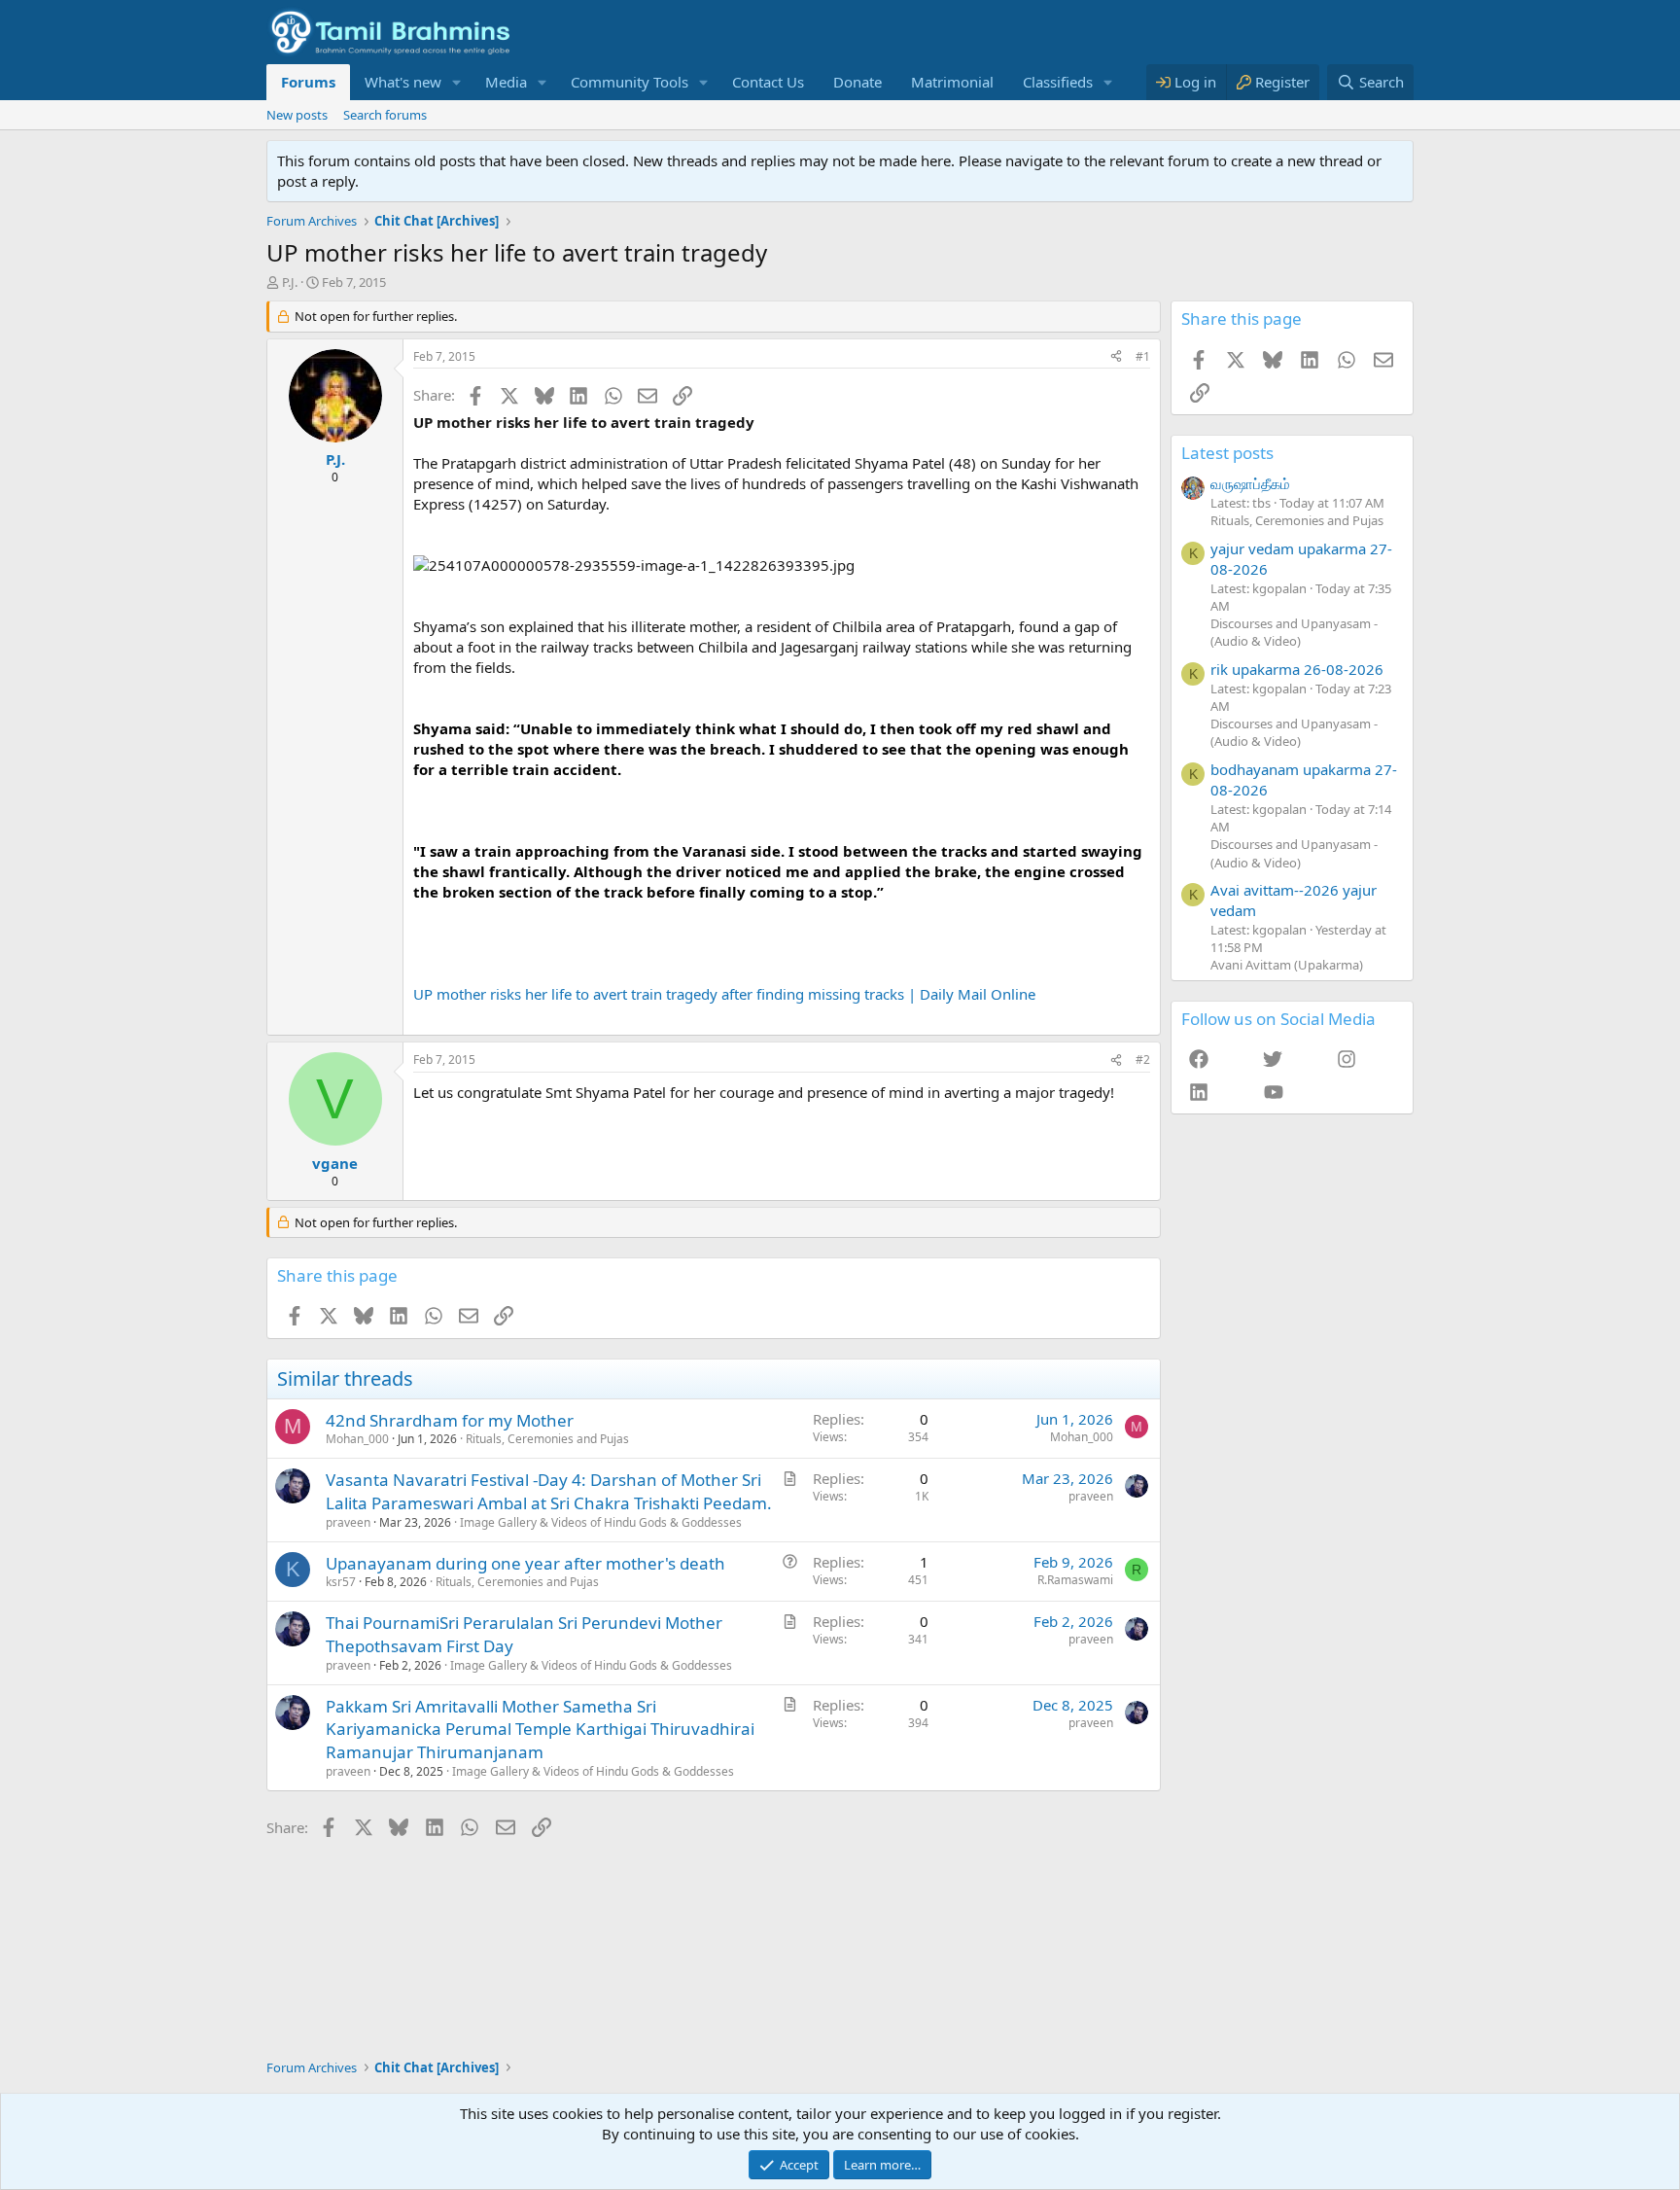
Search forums (385, 115)
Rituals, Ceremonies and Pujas (547, 1439)
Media (506, 82)
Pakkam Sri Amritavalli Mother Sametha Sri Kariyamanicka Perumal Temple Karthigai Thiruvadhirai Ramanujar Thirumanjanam (540, 1730)
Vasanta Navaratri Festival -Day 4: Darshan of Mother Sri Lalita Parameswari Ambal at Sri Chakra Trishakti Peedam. (549, 1491)
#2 (1143, 1060)
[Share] (1116, 357)
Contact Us (768, 82)
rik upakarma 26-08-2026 (1297, 669)
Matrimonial (952, 82)
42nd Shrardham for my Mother (450, 1420)
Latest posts (1227, 453)
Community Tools (630, 82)
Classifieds (1058, 82)
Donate (857, 82)
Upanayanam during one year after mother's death (525, 1563)
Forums (308, 82)
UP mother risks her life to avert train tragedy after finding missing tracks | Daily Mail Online (724, 994)
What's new (403, 82)
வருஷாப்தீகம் (1250, 483)
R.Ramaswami (1075, 1580)
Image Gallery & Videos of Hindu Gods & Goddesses (601, 1522)
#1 (1143, 356)
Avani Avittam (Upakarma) (1287, 965)
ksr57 (341, 1582)
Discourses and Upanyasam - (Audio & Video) (1294, 632)
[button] (457, 82)
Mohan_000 (357, 1439)
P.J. (290, 282)
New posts (297, 115)
